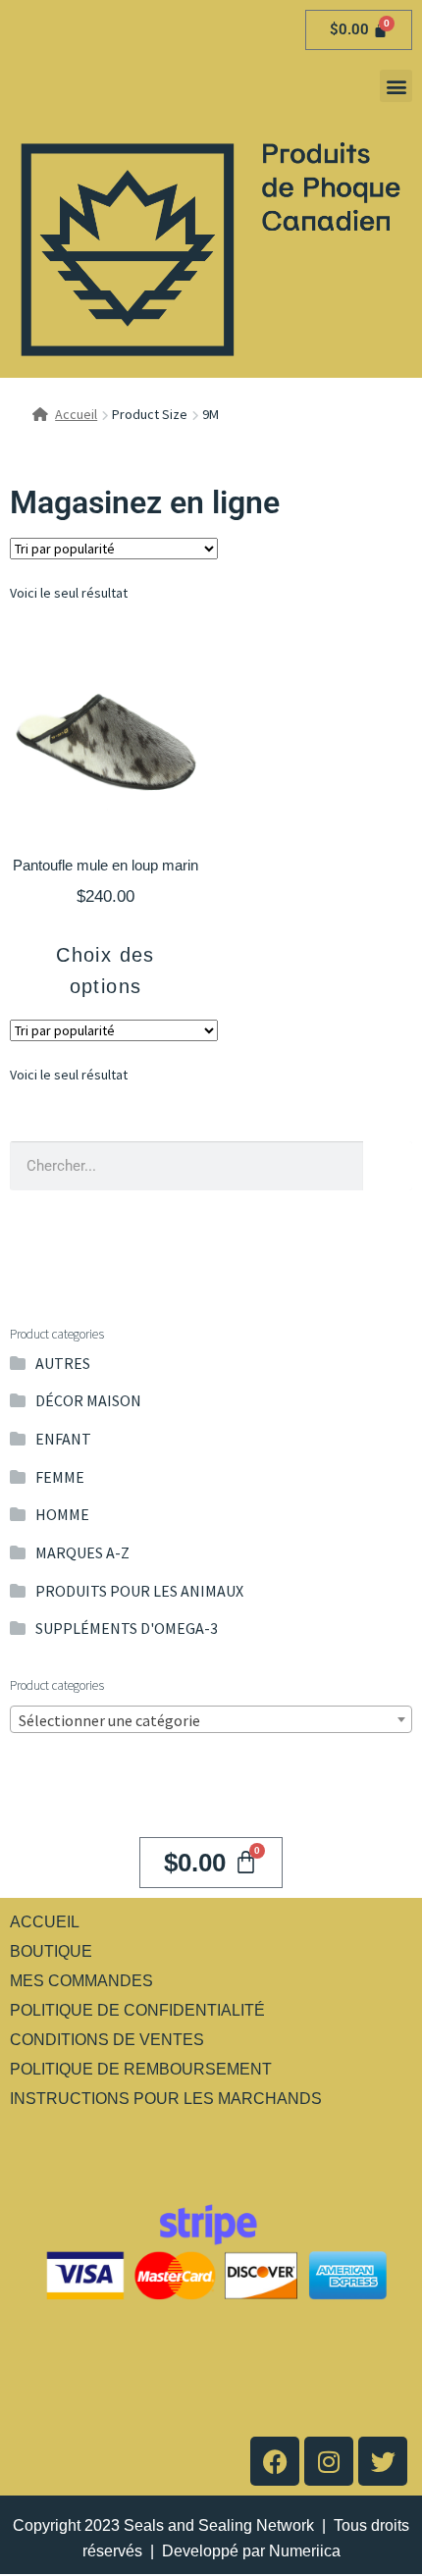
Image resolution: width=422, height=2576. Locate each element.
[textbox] (211, 1720)
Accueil (76, 414)
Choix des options (105, 971)
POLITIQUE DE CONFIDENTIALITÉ (137, 2010)
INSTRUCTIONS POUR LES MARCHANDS (166, 2099)
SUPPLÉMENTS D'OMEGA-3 (127, 1628)
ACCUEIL (45, 1922)
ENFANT (63, 1439)
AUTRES (63, 1363)
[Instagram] (329, 2461)
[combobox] (211, 1719)
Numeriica (305, 2551)
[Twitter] (383, 2461)
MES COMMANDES (81, 1981)
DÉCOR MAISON (88, 1400)
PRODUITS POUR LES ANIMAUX (139, 1591)
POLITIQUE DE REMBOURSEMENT (141, 2069)
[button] (396, 86)
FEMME (60, 1477)
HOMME (62, 1514)
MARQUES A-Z (82, 1552)
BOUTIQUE (51, 1951)
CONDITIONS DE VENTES (107, 2040)
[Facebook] (275, 2461)
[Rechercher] (388, 1166)
